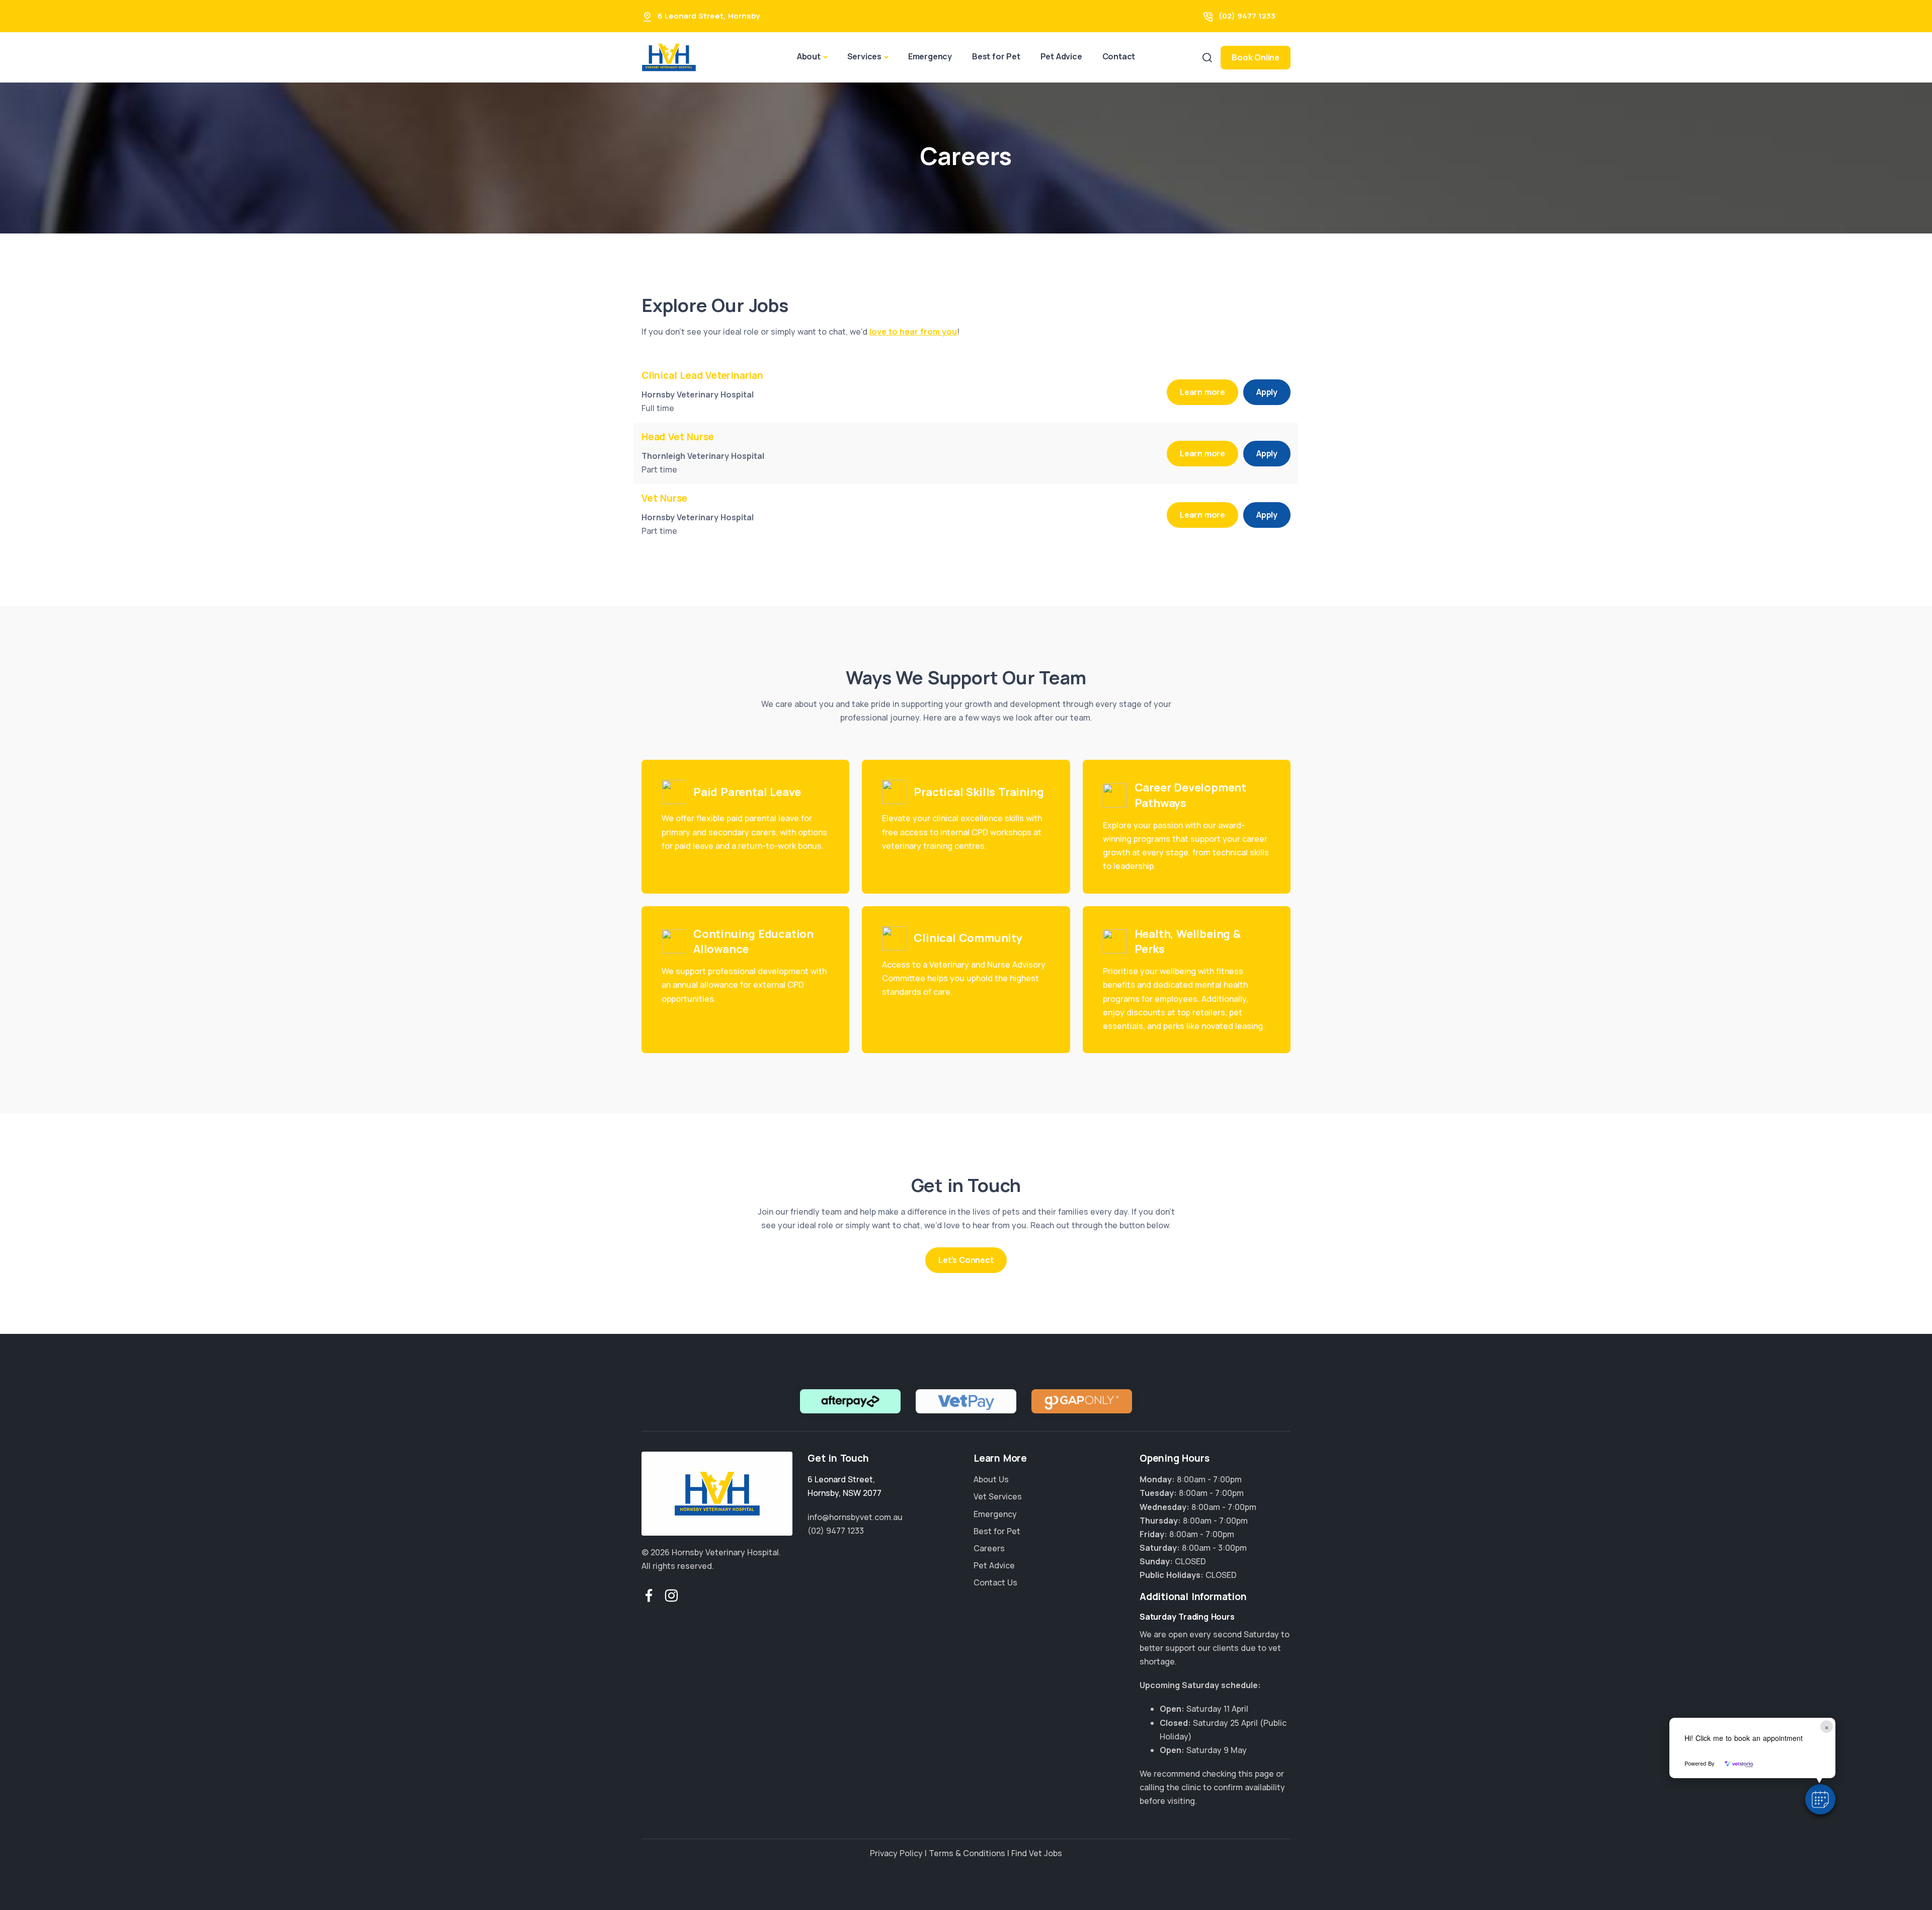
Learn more (1202, 392)
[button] (1820, 1799)
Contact (1119, 56)
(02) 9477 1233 (1247, 16)
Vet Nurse (664, 498)
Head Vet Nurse (678, 437)
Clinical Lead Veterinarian (702, 375)
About (809, 56)
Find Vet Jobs (1037, 1853)
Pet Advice (1061, 56)
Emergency (930, 56)
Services (864, 56)
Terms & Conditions (967, 1853)
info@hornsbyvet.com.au (855, 1517)
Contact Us (995, 1582)
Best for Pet (996, 56)
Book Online (1256, 57)
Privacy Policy (896, 1853)
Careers (989, 1548)
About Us (991, 1479)
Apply (1267, 392)
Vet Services (998, 1496)
